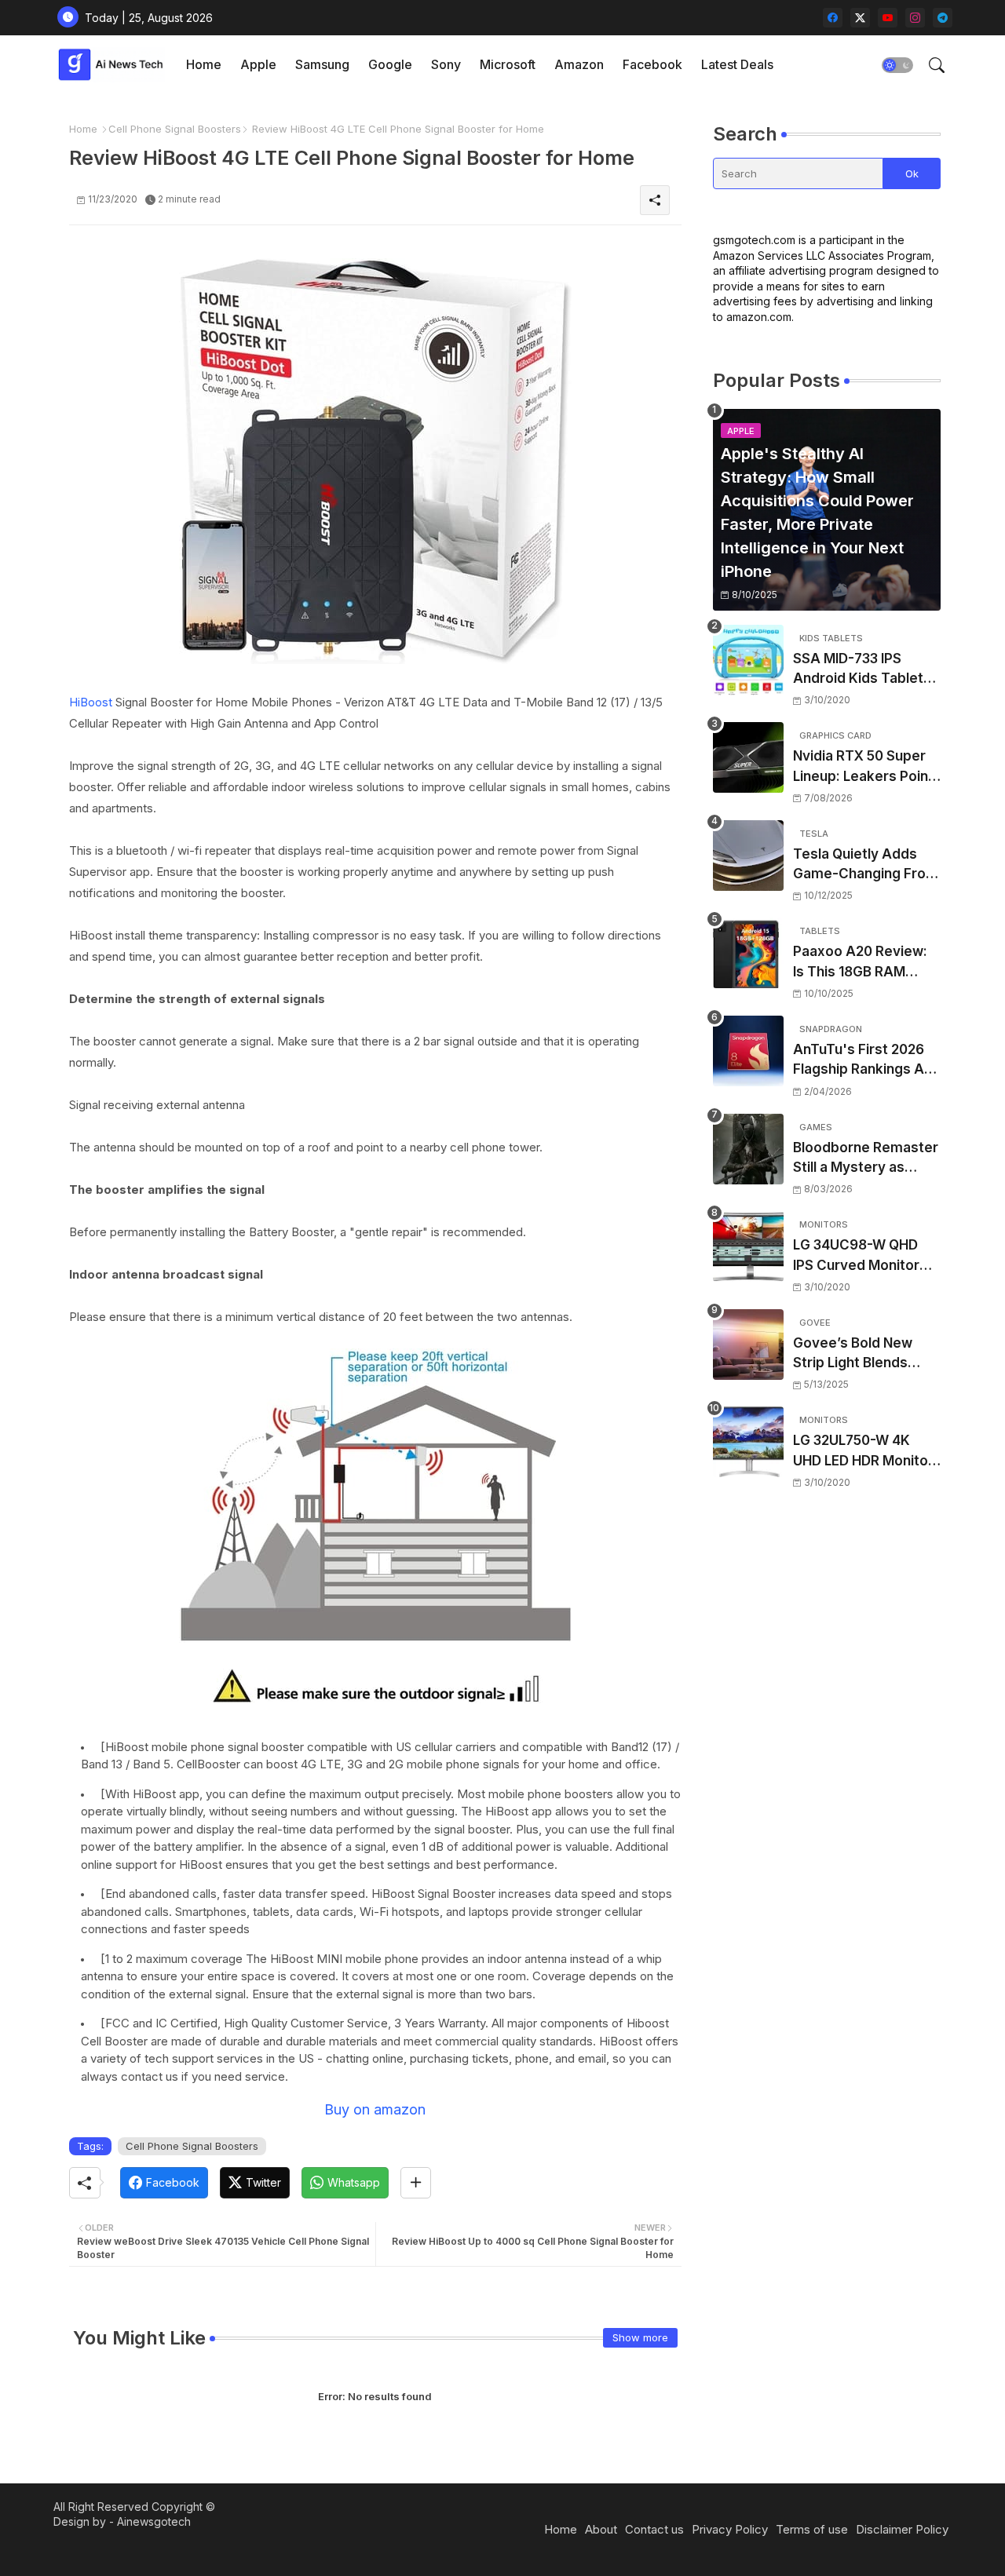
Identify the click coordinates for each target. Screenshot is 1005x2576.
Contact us (654, 2529)
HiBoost (91, 702)
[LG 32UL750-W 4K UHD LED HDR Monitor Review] (748, 1442)
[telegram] (943, 18)
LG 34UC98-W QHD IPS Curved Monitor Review (856, 1256)
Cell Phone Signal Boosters (175, 129)
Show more (640, 2337)
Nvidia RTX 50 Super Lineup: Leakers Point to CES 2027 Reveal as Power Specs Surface (866, 767)
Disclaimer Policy (902, 2529)
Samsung (322, 64)
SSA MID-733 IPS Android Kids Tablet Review (858, 670)
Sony (446, 64)
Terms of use (812, 2529)
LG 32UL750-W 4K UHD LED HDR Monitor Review (863, 1452)
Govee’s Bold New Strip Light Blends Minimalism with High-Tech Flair (864, 1354)
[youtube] (888, 18)
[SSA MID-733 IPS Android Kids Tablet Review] (748, 660)
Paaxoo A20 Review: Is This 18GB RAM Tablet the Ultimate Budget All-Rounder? (862, 963)
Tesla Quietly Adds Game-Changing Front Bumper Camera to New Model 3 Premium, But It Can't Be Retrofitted (866, 865)
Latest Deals (737, 64)
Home (204, 64)
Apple (258, 64)
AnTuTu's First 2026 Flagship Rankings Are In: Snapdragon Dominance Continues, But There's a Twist (866, 1061)
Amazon (579, 64)
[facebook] (833, 18)
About (601, 2529)
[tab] (204, 65)
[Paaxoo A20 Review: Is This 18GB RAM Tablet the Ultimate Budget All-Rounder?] (748, 953)
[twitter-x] (860, 18)
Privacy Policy (730, 2529)
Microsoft (508, 64)
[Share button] (416, 2183)
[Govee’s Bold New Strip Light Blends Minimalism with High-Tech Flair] (748, 1345)
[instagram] (915, 18)
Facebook (652, 64)
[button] (897, 65)
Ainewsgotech (154, 2521)
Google (390, 64)
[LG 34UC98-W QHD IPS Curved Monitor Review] (748, 1246)
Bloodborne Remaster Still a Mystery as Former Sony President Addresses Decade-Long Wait (866, 1159)
